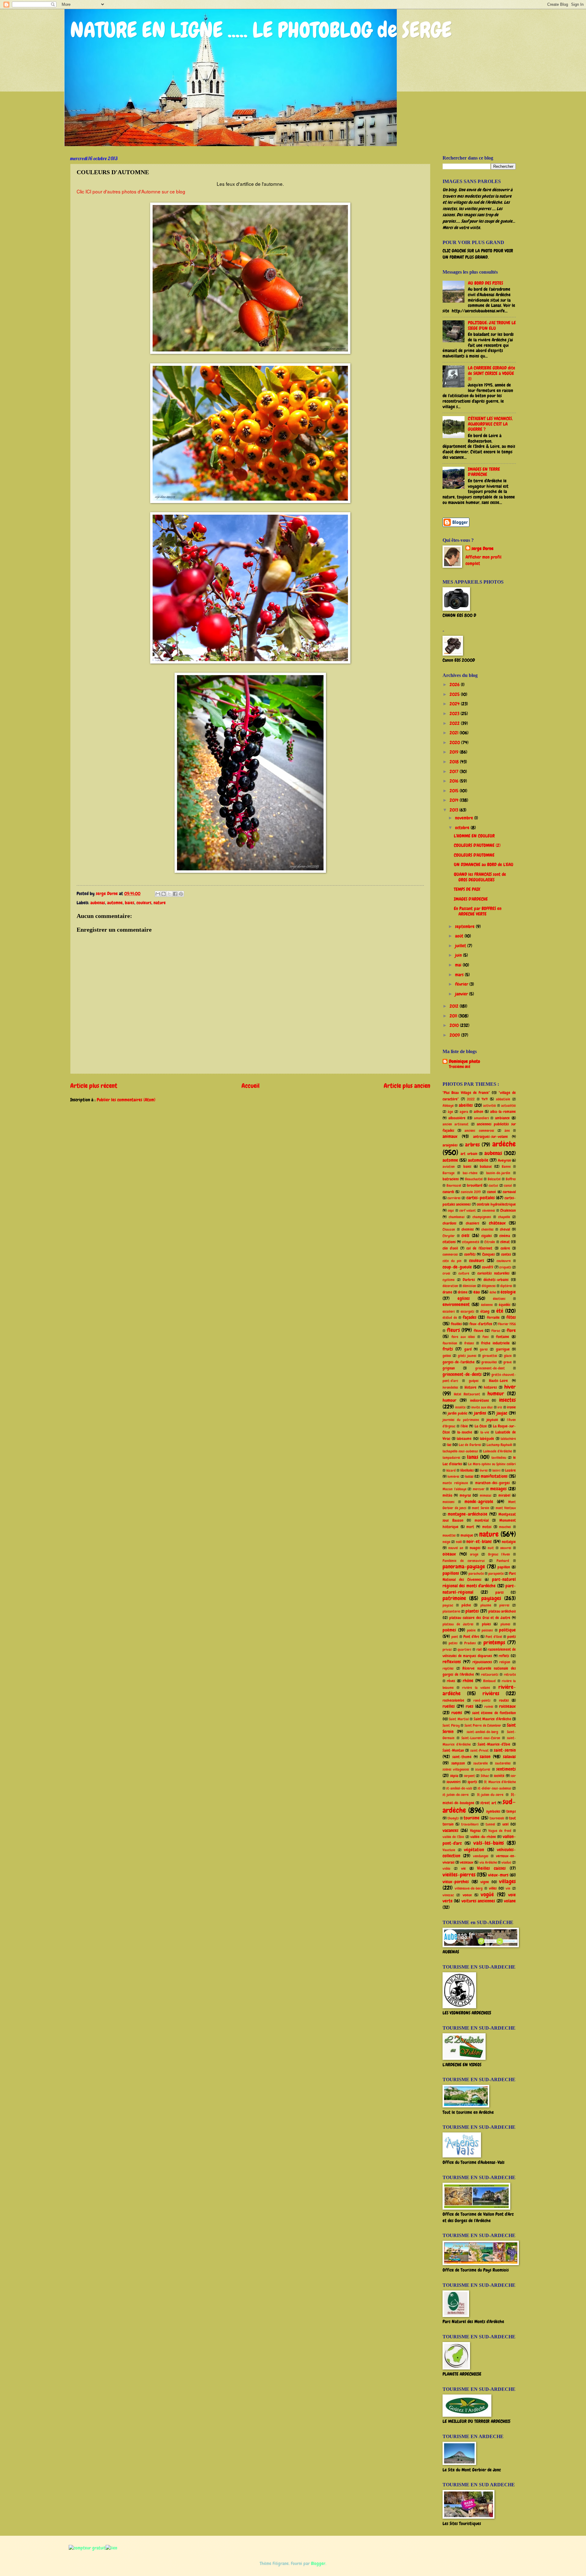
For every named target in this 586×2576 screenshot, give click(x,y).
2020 (455, 743)
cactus (493, 1185)
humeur (496, 1394)
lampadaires (451, 1458)
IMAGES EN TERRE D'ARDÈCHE (484, 472)
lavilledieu (499, 1458)
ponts (512, 1637)
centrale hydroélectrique (496, 1204)
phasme (486, 1605)
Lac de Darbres (470, 1445)
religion (505, 1662)
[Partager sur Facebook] (175, 894)
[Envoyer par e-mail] (158, 894)
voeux (467, 1895)
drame (447, 1292)
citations (449, 1242)
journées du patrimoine (461, 1420)
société (499, 1776)
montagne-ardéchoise (468, 1514)
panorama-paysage (464, 1567)
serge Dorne (483, 549)
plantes (472, 1611)
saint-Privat (479, 1750)
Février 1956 (507, 1324)
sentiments (506, 1769)
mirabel (504, 1495)
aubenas (98, 903)
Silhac (485, 1776)
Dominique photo (465, 1061)
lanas (473, 1457)
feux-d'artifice (481, 1324)
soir (513, 1776)
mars (460, 975)
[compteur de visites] (87, 2548)
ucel (505, 1824)
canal (508, 1185)
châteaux (497, 1223)
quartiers (464, 1650)
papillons (451, 1573)
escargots (467, 1311)
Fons (486, 1337)
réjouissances (482, 1662)
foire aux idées (463, 1337)
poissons (487, 1630)
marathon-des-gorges (492, 1483)
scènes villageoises (456, 1769)
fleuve (479, 1331)
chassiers (472, 1223)
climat (505, 1242)
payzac (448, 1605)
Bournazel (454, 1185)
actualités (508, 1106)
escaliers (449, 1311)
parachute (476, 1574)
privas (447, 1650)
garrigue (503, 1349)
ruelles (449, 1706)
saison (485, 1757)
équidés (505, 1305)
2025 (455, 694)
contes (506, 1254)
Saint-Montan (453, 1750)
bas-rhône (470, 1173)
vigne (485, 1882)
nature (160, 903)
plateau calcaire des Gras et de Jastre (480, 1618)
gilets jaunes (467, 1356)
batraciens (451, 1179)
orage (474, 1554)
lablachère (508, 1439)
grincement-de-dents (462, 1374)
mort (470, 1527)
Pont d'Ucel (494, 1637)
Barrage (449, 1173)
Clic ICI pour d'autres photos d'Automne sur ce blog (131, 191)
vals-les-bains (489, 1843)
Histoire (470, 1387)
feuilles (456, 1324)
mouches (505, 1527)
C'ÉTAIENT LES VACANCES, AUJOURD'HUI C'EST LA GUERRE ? (490, 424)
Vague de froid (500, 1831)
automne (115, 903)
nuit (491, 1548)
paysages (491, 1598)
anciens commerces (479, 1131)
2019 (455, 752)
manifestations (494, 1476)
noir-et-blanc (479, 1542)
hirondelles (450, 1387)
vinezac (448, 1895)
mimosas (486, 1495)
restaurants (490, 1675)
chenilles (487, 1229)
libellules (467, 1470)
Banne (506, 1167)
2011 (454, 1016)
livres (484, 1470)
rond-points (482, 1700)
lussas (469, 1476)
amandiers (481, 1118)
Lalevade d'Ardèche (497, 1451)
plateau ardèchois (502, 1611)
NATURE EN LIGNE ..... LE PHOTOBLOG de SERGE (261, 30)
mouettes (449, 1535)
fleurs (453, 1330)
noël (459, 1542)
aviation (449, 1167)
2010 (455, 1025)
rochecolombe (453, 1700)
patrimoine (454, 1598)
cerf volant (468, 1211)
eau (477, 1292)
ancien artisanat (456, 1124)
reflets (504, 1656)
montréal (482, 1520)
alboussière (457, 1118)
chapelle (504, 1217)
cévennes (489, 1211)
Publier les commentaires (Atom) (126, 1100)
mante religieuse (455, 1483)
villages (507, 1881)
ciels (465, 1236)
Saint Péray (451, 1725)
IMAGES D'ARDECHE (471, 899)
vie (463, 1868)
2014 (455, 800)
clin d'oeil (450, 1248)
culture (464, 1273)
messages (498, 1489)
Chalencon (508, 1210)
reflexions (452, 1662)
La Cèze (481, 1426)
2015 (455, 791)
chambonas (457, 1217)
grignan (449, 1368)
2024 (455, 704)
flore (511, 1330)
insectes (507, 1400)
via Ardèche (488, 1862)
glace (508, 1356)
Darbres (469, 1280)
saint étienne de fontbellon (494, 1713)
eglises (464, 1298)
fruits (448, 1349)
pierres (504, 1605)
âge (450, 1112)
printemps (494, 1642)
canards (448, 1192)
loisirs (496, 1470)
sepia (454, 1776)
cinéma (505, 1236)
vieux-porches (456, 1882)
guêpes (474, 1381)
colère (505, 1248)
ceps (451, 1211)
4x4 (485, 1099)
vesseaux (467, 1862)
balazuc (486, 1166)
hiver (510, 1387)
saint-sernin (505, 1750)
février (462, 984)
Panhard (503, 1561)
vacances (450, 1830)
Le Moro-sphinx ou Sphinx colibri (492, 1464)
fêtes (511, 1317)
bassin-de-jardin (498, 1173)
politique (507, 1630)
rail (479, 1649)
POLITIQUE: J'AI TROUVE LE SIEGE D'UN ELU (492, 326)
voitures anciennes (478, 1901)
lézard (451, 1470)
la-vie (485, 1432)
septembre (465, 926)
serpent (469, 1776)
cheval (505, 1229)
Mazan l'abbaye (454, 1489)
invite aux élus (482, 1407)
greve (507, 1362)
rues (470, 1706)
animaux (450, 1136)
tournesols (497, 1818)
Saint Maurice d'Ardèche (492, 1719)
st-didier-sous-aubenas (494, 1788)
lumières (453, 1477)
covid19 (488, 1267)
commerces (450, 1254)
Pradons (470, 1643)
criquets (505, 1267)
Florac (496, 1331)
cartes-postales (481, 1198)
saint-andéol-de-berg (482, 1732)
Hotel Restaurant (467, 1394)
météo (447, 1495)
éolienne (487, 1305)
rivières (491, 1693)
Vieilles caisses (491, 1868)
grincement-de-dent (490, 1368)
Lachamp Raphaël (499, 1445)
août (460, 936)
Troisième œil (460, 1067)
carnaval (509, 1192)
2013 (454, 810)
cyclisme (449, 1280)
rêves (451, 1681)
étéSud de (450, 1318)
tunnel (490, 1824)
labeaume (464, 1439)
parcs (499, 1592)
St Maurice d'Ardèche (500, 1782)
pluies (486, 1624)
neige (446, 1542)
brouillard (475, 1185)
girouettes (490, 1356)
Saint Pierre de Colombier (483, 1725)
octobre (463, 828)
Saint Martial (459, 1719)
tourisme (472, 1818)
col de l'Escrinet (479, 1248)
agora (464, 1112)
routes (504, 1700)
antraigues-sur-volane (490, 1137)
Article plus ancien (407, 1086)
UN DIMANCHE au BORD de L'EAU (484, 865)
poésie (471, 1630)
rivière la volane (476, 1688)
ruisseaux (507, 1706)
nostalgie (509, 1542)
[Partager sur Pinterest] (181, 894)
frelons (469, 1343)
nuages (475, 1548)
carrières (454, 1198)
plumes (505, 1624)
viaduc (506, 1862)
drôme (463, 1292)
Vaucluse (449, 1850)
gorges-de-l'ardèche (459, 1362)
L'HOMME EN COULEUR (474, 836)
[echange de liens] (111, 2548)
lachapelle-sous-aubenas (460, 1451)
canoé (492, 1192)
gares (484, 1349)
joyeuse (492, 1420)
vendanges (481, 1856)
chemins (468, 1229)
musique (467, 1535)
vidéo (446, 1869)
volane (510, 1901)
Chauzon (449, 1229)
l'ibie (464, 1426)
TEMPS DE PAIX (467, 889)
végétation (474, 1850)
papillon (504, 1567)
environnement (456, 1304)
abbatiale (503, 1099)
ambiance (502, 1118)
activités (490, 1106)
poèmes (449, 1630)
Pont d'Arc (471, 1637)
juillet (461, 946)
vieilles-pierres (459, 1875)
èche (493, 1292)
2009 (455, 1035)
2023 (455, 714)
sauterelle (481, 1763)
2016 (455, 781)
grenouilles (489, 1362)
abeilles (466, 1105)
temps (511, 1811)
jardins (480, 1413)
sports (472, 1782)
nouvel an (456, 1548)
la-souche (465, 1432)
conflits (470, 1254)
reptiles (448, 1668)
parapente (496, 1574)
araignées (450, 1145)
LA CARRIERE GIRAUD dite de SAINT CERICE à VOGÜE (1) (492, 373)
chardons (449, 1223)
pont (455, 1637)
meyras (465, 1495)
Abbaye (448, 1106)
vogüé (487, 1894)
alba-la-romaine (503, 1112)
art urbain (469, 1154)
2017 (455, 772)
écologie (508, 1292)
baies (130, 903)
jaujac (502, 1413)
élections (499, 1299)
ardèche (504, 1144)
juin (459, 955)
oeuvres (506, 1548)
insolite (460, 1407)
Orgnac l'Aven (499, 1554)
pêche (466, 1605)
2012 (455, 1006)
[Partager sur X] (169, 894)
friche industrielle (495, 1343)
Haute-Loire (498, 1381)
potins (453, 1643)
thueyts (453, 1818)
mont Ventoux (506, 1508)
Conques (488, 1254)
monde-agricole (479, 1502)
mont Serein (481, 1508)
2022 (455, 723)
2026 (455, 685)
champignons (482, 1217)
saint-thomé (462, 1757)
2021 (455, 733)
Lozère (510, 1470)
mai (459, 965)
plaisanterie (451, 1611)
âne (507, 1131)
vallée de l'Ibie (453, 1837)
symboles (493, 1811)
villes (493, 1888)
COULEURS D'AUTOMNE (474, 855)
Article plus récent (94, 1086)
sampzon (458, 1763)
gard (468, 1349)
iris (500, 1407)
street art (488, 1803)
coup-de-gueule (457, 1267)
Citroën (490, 1242)
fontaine (503, 1337)
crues (446, 1273)
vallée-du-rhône (483, 1837)
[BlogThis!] (164, 894)
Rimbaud (489, 1681)
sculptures (483, 1769)
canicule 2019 (471, 1192)
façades (470, 1317)
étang (485, 1311)
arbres (472, 1145)
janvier (462, 994)
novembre (465, 818)
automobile (478, 1160)
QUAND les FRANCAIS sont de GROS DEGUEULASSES (480, 877)
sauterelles (503, 1763)
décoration (450, 1286)
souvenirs (454, 1782)
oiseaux (449, 1554)
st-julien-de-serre (456, 1795)
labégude (487, 1439)
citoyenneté (471, 1242)
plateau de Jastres (458, 1624)
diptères (506, 1286)
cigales (487, 1236)
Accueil (250, 1086)
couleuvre (504, 1261)
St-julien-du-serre (490, 1795)
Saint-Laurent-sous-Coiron (481, 1738)
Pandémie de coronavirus (464, 1561)
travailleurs (470, 1824)
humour (449, 1400)
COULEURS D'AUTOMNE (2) (477, 845)
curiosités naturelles (493, 1273)
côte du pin (452, 1261)
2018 (455, 762)
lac (449, 1445)
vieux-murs (498, 1875)
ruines (489, 1707)
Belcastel (494, 1179)
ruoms (457, 1713)
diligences (489, 1286)
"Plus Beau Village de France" (466, 1093)
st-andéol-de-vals (459, 1788)
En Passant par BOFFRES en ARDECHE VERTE (478, 911)
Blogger (318, 2563)
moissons (449, 1502)
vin (508, 1888)
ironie (511, 1407)
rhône (468, 1681)
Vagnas (475, 1831)
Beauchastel (474, 1179)
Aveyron (504, 1160)
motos (487, 1527)
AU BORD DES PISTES (485, 283)
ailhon (478, 1112)
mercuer (479, 1489)
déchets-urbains (496, 1280)
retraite (510, 1675)
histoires (490, 1387)
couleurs (144, 903)
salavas (509, 1757)
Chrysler (449, 1236)
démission (469, 1286)
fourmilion (450, 1343)
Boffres (511, 1179)
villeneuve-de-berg (469, 1888)
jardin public (458, 1413)
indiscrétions (479, 1400)
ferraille (493, 1317)
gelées (447, 1356)
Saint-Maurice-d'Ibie (494, 1744)
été (500, 1311)
